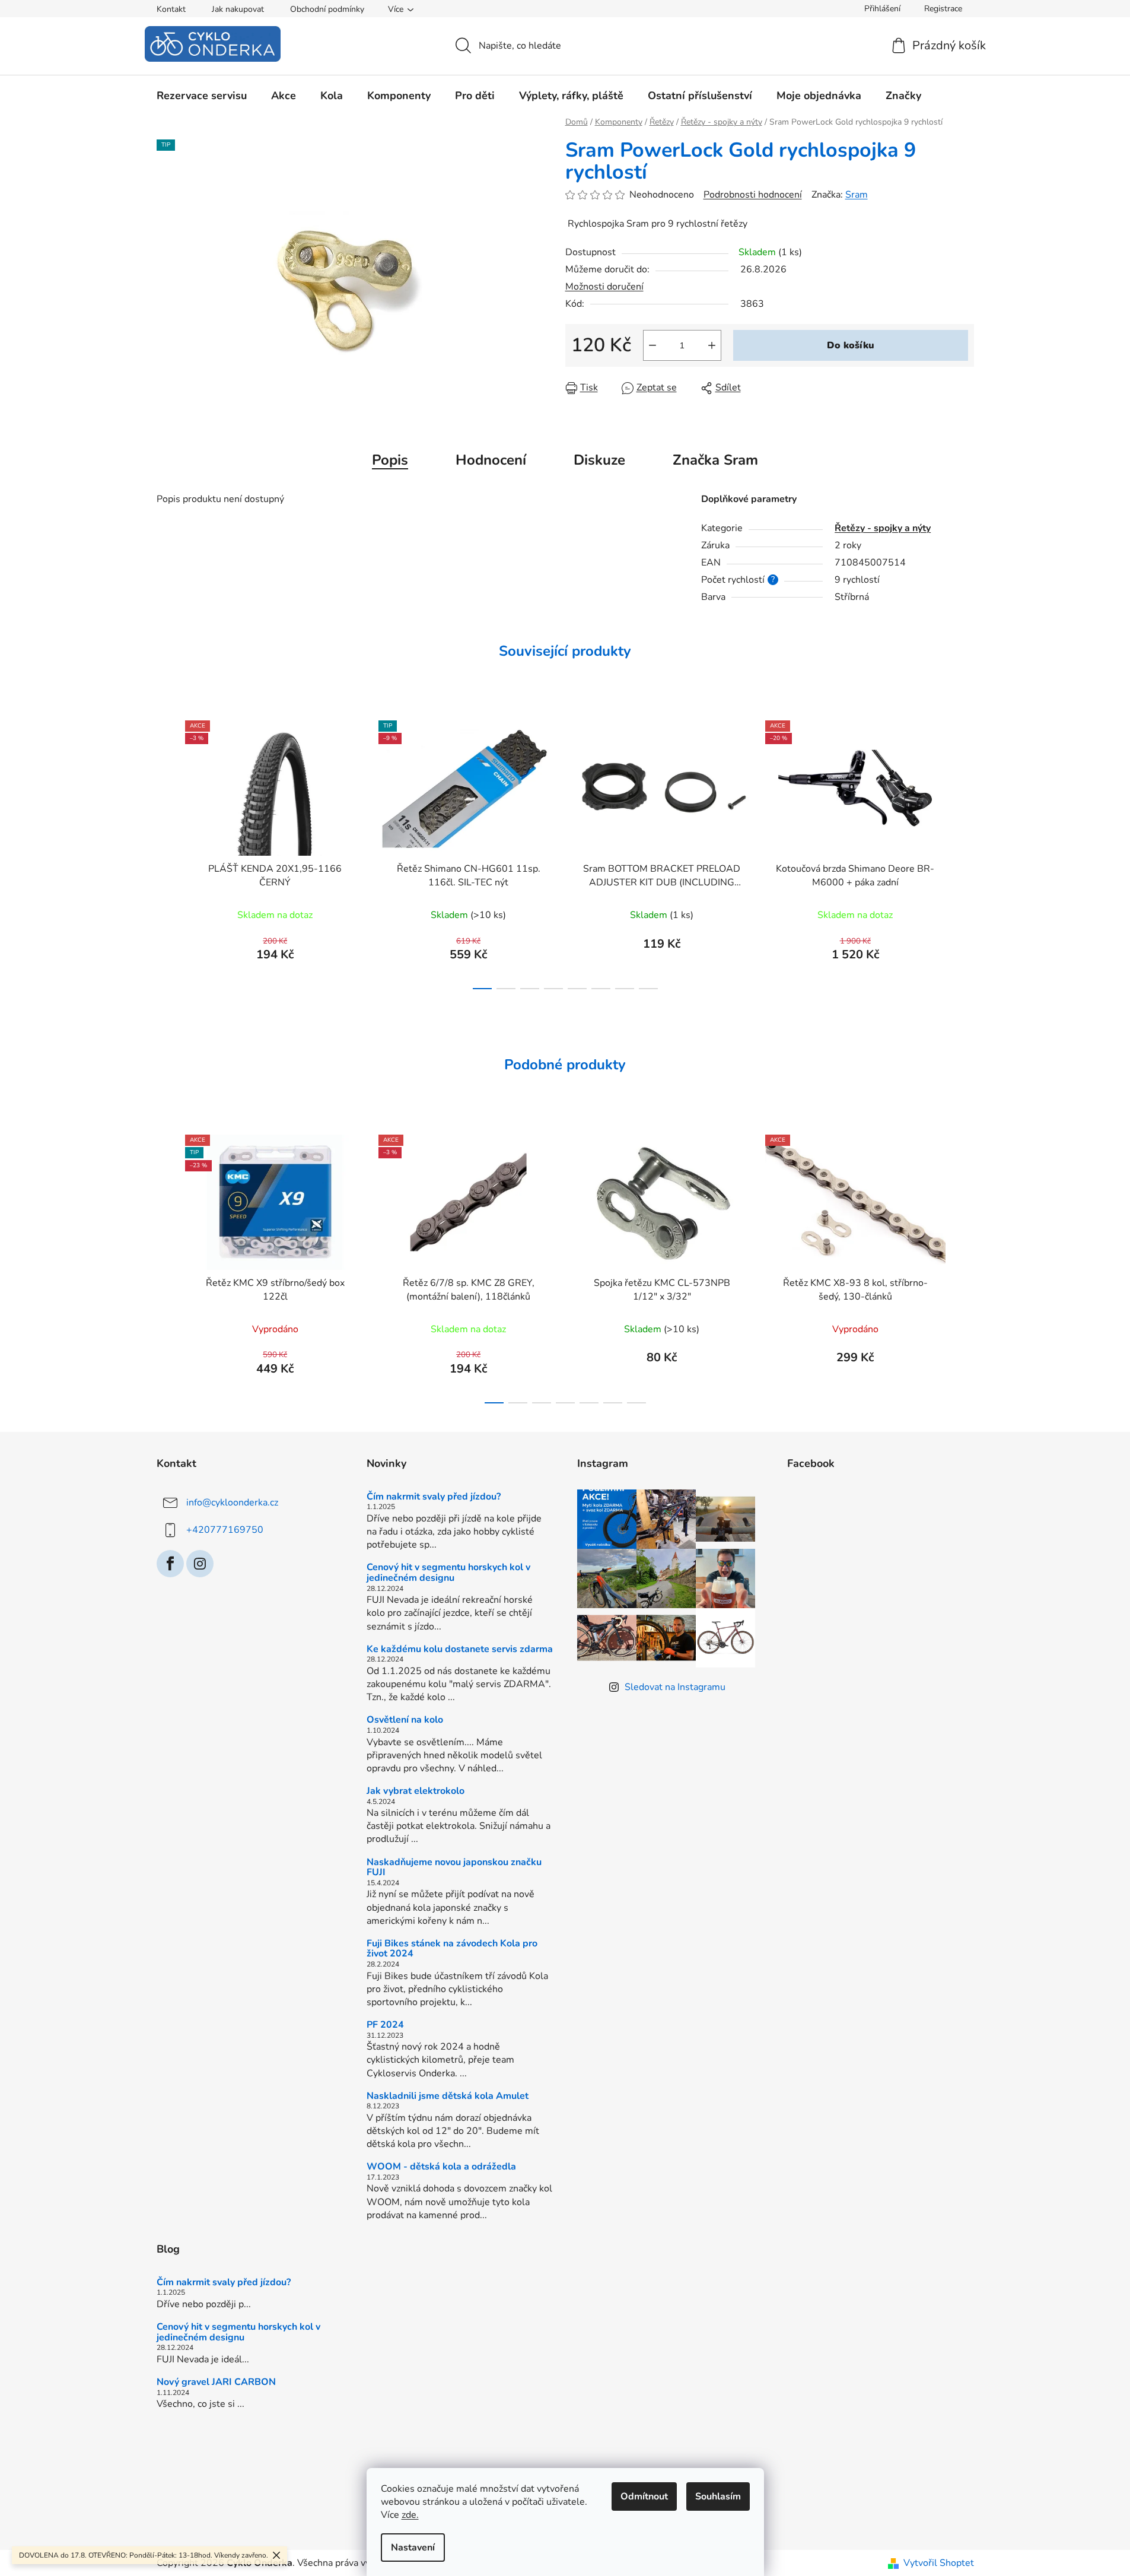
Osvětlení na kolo (405, 1720)
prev (166, 852)
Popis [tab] (390, 460)
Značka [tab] (715, 460)
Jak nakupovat (238, 9)
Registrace (943, 9)
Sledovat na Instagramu (675, 1687)
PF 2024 (385, 2025)
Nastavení (413, 2548)
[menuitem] (202, 96)
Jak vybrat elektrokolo (416, 1792)
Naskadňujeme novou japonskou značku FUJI (454, 1868)
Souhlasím (718, 2496)
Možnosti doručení (604, 287)
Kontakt (171, 9)
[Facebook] (170, 1564)
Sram (857, 195)
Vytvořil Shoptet (939, 2563)
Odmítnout (644, 2496)
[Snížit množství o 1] (652, 345)
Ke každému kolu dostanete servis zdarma (460, 1650)
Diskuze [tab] (599, 460)
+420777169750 (225, 1530)
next (965, 852)
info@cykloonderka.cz (232, 1503)
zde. (410, 2515)
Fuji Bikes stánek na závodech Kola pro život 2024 (452, 1949)
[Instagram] (200, 1564)
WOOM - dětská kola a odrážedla (441, 2167)
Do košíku (851, 345)
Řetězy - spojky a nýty (883, 528)
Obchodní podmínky (327, 9)
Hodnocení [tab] (491, 460)
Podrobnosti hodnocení (753, 195)
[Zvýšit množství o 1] (712, 345)
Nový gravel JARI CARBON (216, 2383)
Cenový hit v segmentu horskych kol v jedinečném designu (448, 1573)
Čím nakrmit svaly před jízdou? (434, 1497)
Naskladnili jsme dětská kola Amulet (448, 2097)
